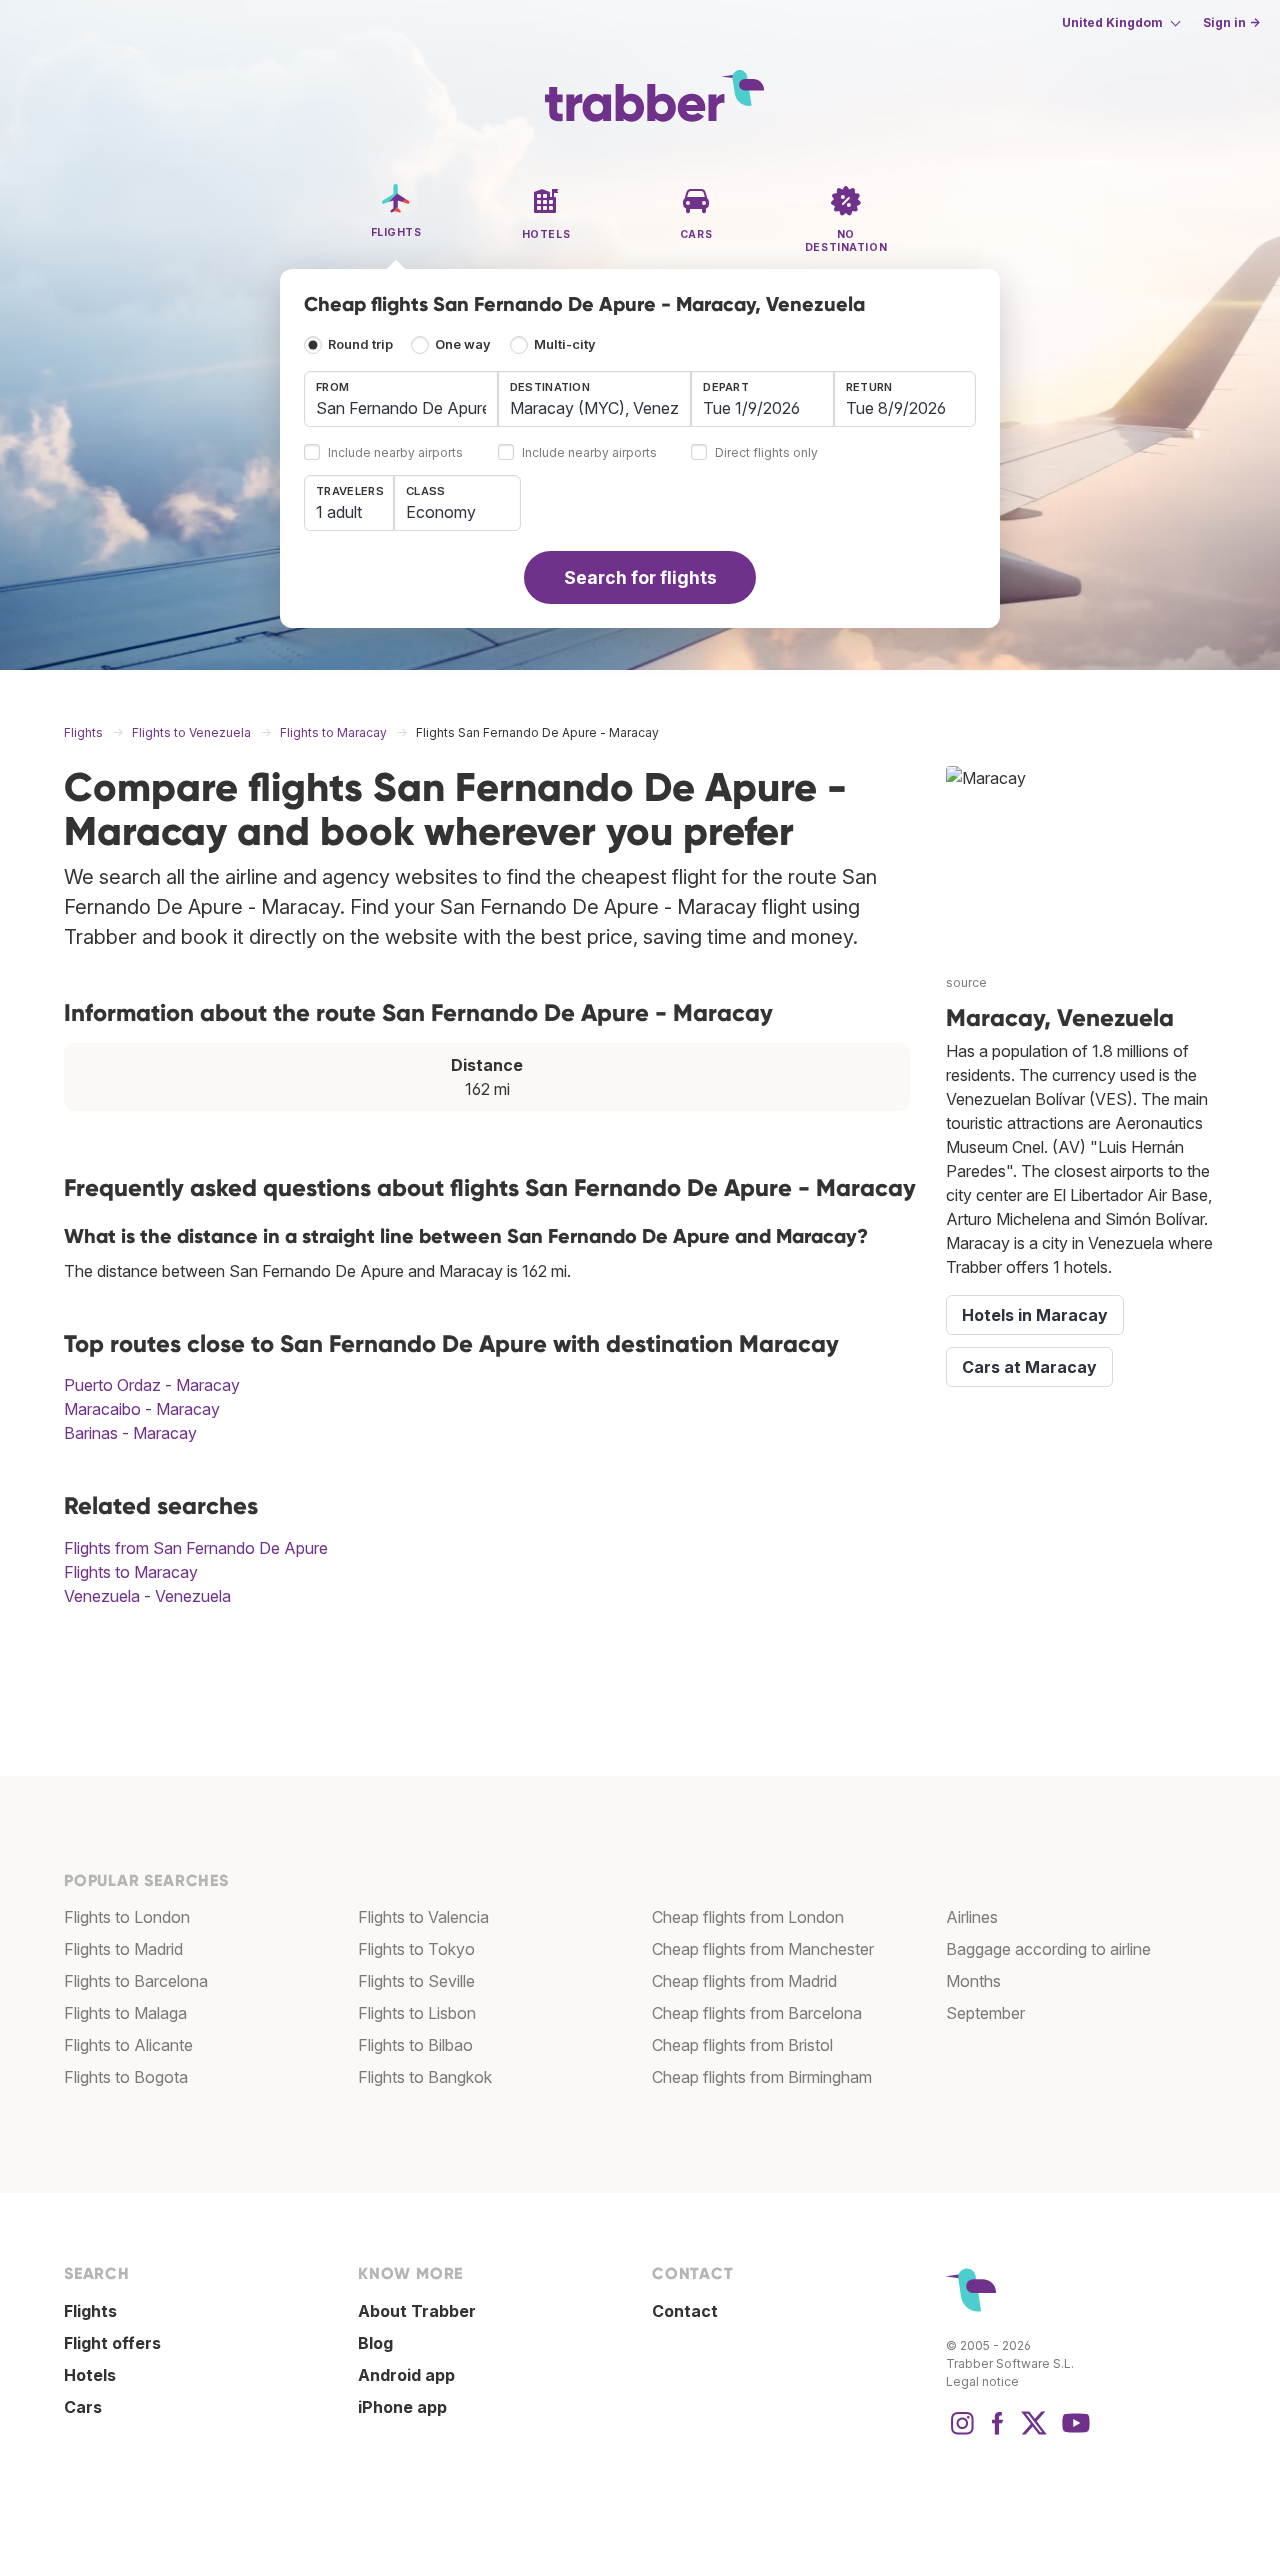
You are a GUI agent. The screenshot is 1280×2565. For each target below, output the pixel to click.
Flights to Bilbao (415, 2045)
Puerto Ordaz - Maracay (152, 1385)
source (966, 982)
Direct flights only (766, 453)
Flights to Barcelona (136, 1981)
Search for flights (640, 577)
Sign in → (1231, 22)
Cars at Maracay (1029, 1367)
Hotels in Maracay (1035, 1315)
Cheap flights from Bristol (742, 2045)
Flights (90, 2311)
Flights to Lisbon (417, 2013)
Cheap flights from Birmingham (762, 2077)
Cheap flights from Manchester (763, 1949)
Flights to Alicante (128, 2045)
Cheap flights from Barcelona (757, 2013)
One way (463, 344)
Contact (685, 2311)
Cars (83, 2407)
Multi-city (565, 344)
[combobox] (401, 399)
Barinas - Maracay (130, 1433)
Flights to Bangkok (425, 2077)
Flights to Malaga (125, 2013)
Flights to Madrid (123, 1949)
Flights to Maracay (131, 1572)
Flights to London (127, 1917)
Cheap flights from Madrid (744, 1981)
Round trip (360, 344)
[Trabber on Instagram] (962, 2433)
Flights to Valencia (423, 1917)
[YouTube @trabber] (1073, 2433)
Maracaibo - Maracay (142, 1409)
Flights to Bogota (126, 2077)
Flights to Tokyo (416, 1949)
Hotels (90, 2375)
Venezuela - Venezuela (147, 1596)
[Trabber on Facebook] (998, 2433)
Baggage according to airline (1048, 1949)
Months (973, 1981)
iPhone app (402, 2407)
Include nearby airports (395, 453)
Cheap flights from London (748, 1917)
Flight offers (112, 2343)
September (985, 2013)
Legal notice (982, 2381)
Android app (406, 2375)
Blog (375, 2343)
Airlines (972, 1917)
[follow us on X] (1034, 2433)
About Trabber (417, 2311)
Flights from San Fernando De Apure (196, 1548)
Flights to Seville (416, 1981)
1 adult (339, 512)
